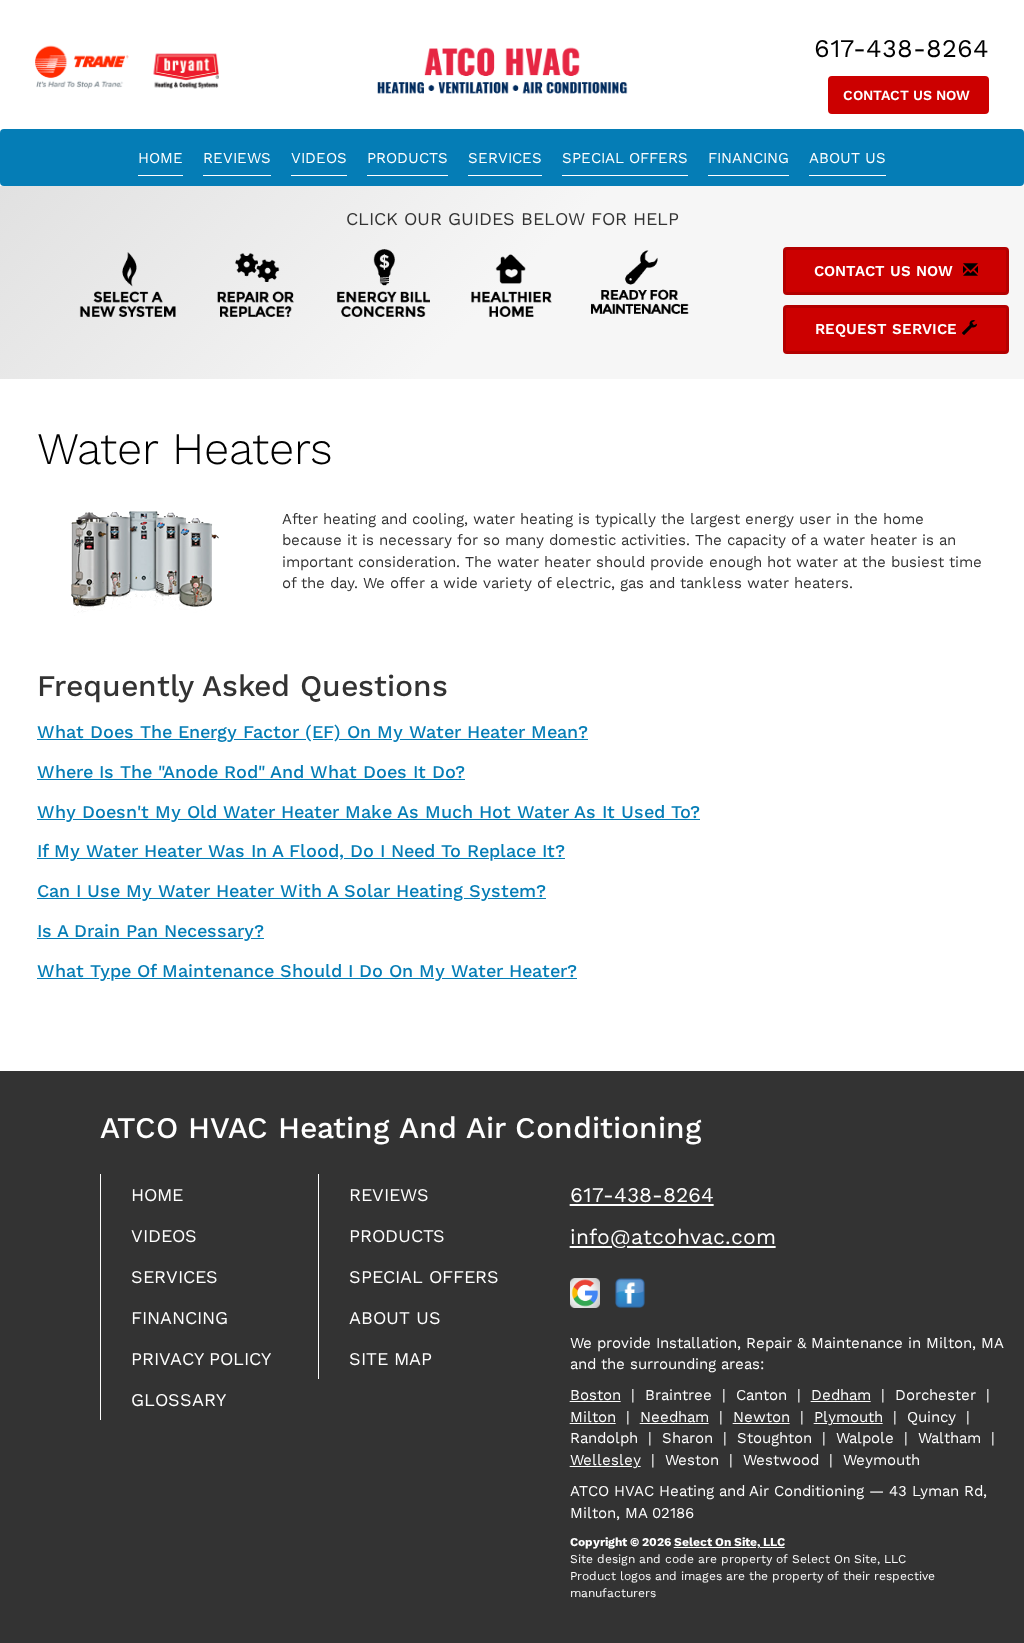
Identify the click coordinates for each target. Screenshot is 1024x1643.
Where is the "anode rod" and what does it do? (251, 771)
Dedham (841, 1395)
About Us (847, 158)
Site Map (390, 1358)
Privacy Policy (201, 1358)
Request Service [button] (888, 329)
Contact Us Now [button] (908, 95)
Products (407, 158)
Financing (748, 158)
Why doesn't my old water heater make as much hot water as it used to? (368, 811)
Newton (761, 1417)
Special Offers (625, 158)
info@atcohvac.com (673, 1236)
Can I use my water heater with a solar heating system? (291, 890)
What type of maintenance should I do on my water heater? (307, 970)
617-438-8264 (642, 1194)
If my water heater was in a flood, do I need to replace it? (301, 850)
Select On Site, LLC (729, 1542)
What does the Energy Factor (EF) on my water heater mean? (312, 731)
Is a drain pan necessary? (150, 930)
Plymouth (848, 1417)
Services (505, 158)
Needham (674, 1417)
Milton (593, 1417)
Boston (595, 1395)
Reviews (237, 158)
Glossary (178, 1399)
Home (160, 158)
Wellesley (605, 1460)
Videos (319, 158)
